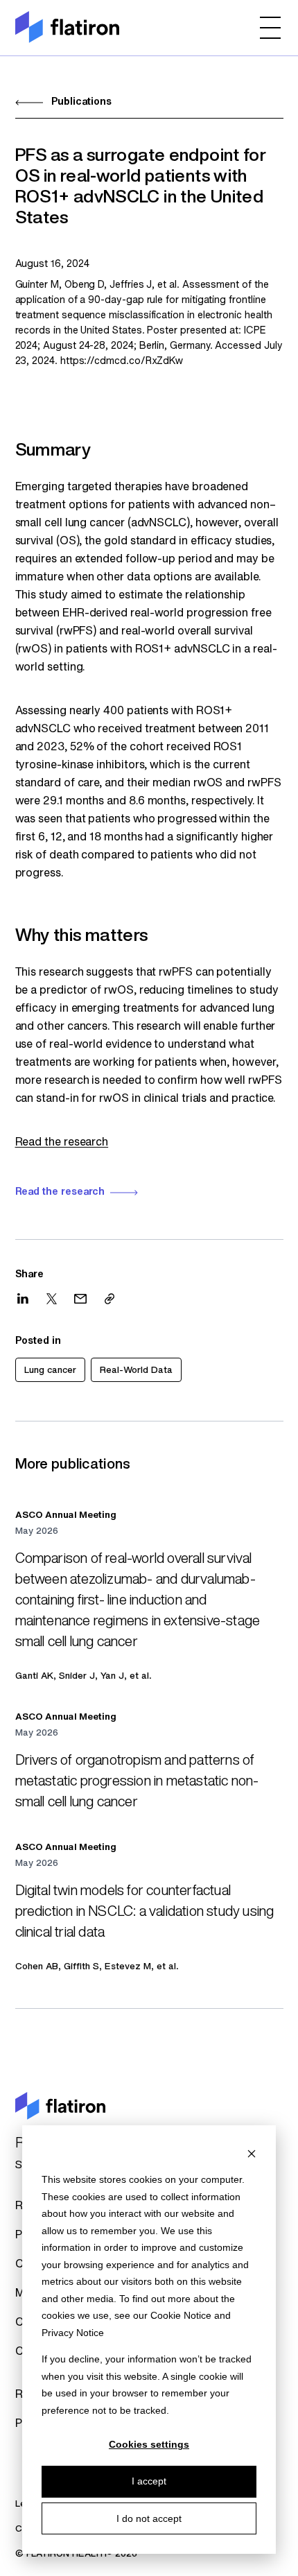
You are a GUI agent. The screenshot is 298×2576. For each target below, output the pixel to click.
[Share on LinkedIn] (23, 1298)
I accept (149, 2481)
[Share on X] (52, 1299)
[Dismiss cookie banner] (252, 2153)
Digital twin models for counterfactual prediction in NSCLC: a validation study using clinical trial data (145, 1912)
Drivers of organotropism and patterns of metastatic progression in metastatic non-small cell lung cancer (137, 1782)
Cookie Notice (181, 2315)
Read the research (62, 1143)
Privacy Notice (73, 2333)
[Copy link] (109, 1299)
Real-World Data (136, 1371)
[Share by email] (80, 1299)
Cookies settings (149, 2444)
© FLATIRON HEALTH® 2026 (76, 2554)
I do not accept (149, 2518)
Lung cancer (50, 1371)
